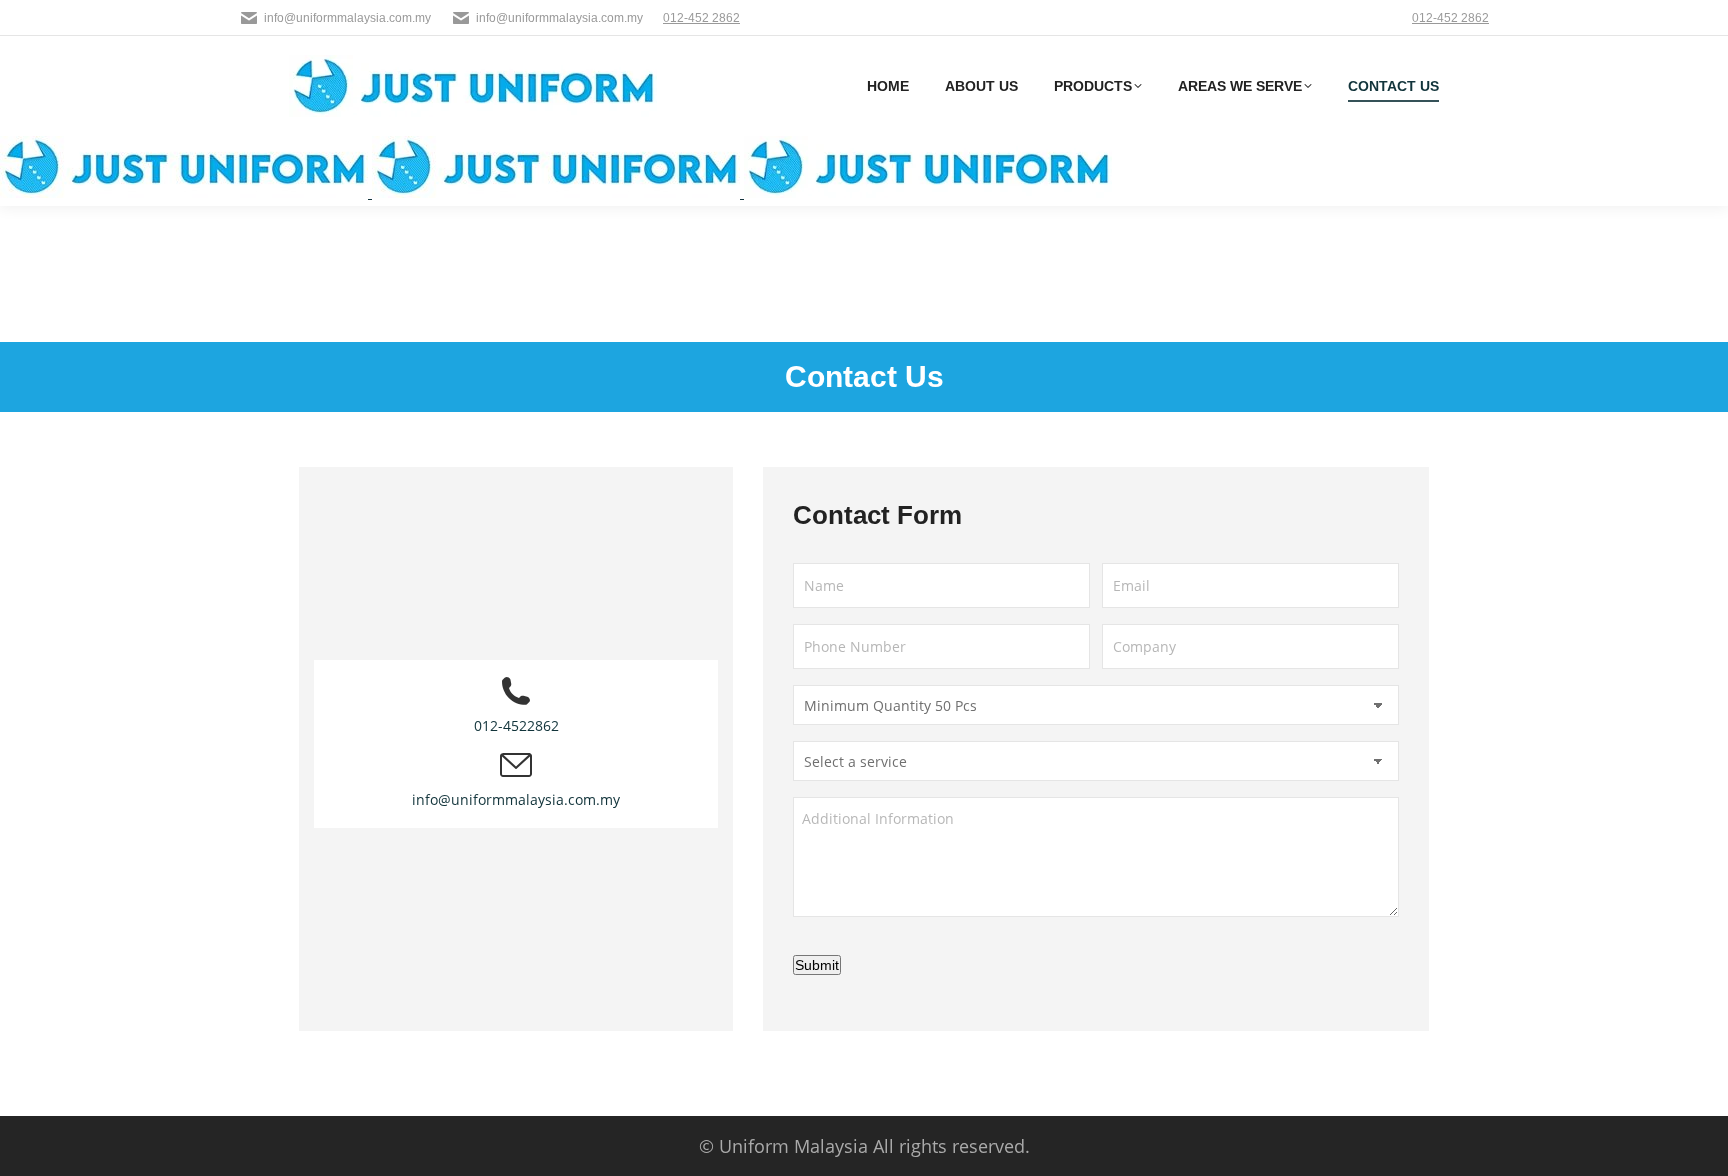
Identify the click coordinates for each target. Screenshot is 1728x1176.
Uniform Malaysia (793, 1146)
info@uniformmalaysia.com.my (347, 18)
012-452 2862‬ (701, 18)
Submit (817, 965)
